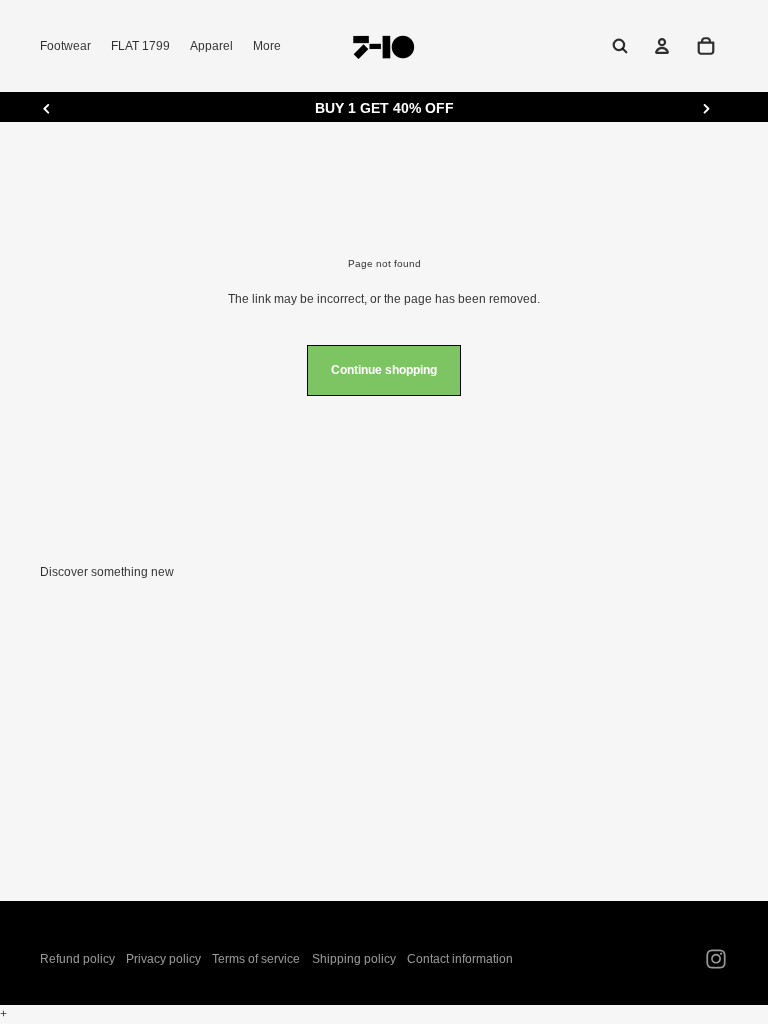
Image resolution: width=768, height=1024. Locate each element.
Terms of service (256, 959)
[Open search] (620, 46)
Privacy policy (163, 959)
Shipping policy (354, 959)
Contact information (460, 959)
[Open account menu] (662, 46)
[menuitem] (267, 46)
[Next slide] (706, 108)
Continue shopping (384, 370)
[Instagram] (716, 959)
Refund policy (77, 959)
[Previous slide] (47, 108)
